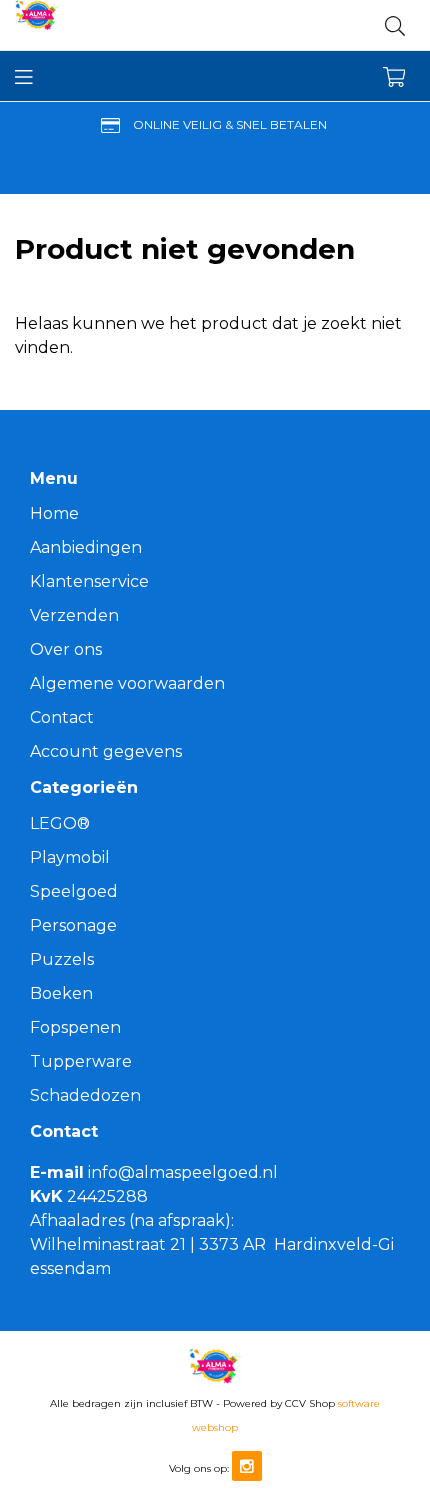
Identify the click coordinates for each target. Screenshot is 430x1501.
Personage (73, 925)
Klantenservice (89, 581)
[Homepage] (115, 25)
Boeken (61, 993)
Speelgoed (74, 891)
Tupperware (81, 1061)
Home (54, 513)
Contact (62, 717)
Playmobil (70, 857)
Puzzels (62, 959)
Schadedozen (85, 1095)
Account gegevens (106, 751)
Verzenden (74, 615)
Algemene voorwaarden (127, 683)
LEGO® (60, 823)
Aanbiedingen (86, 547)
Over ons (66, 649)
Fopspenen (75, 1027)
